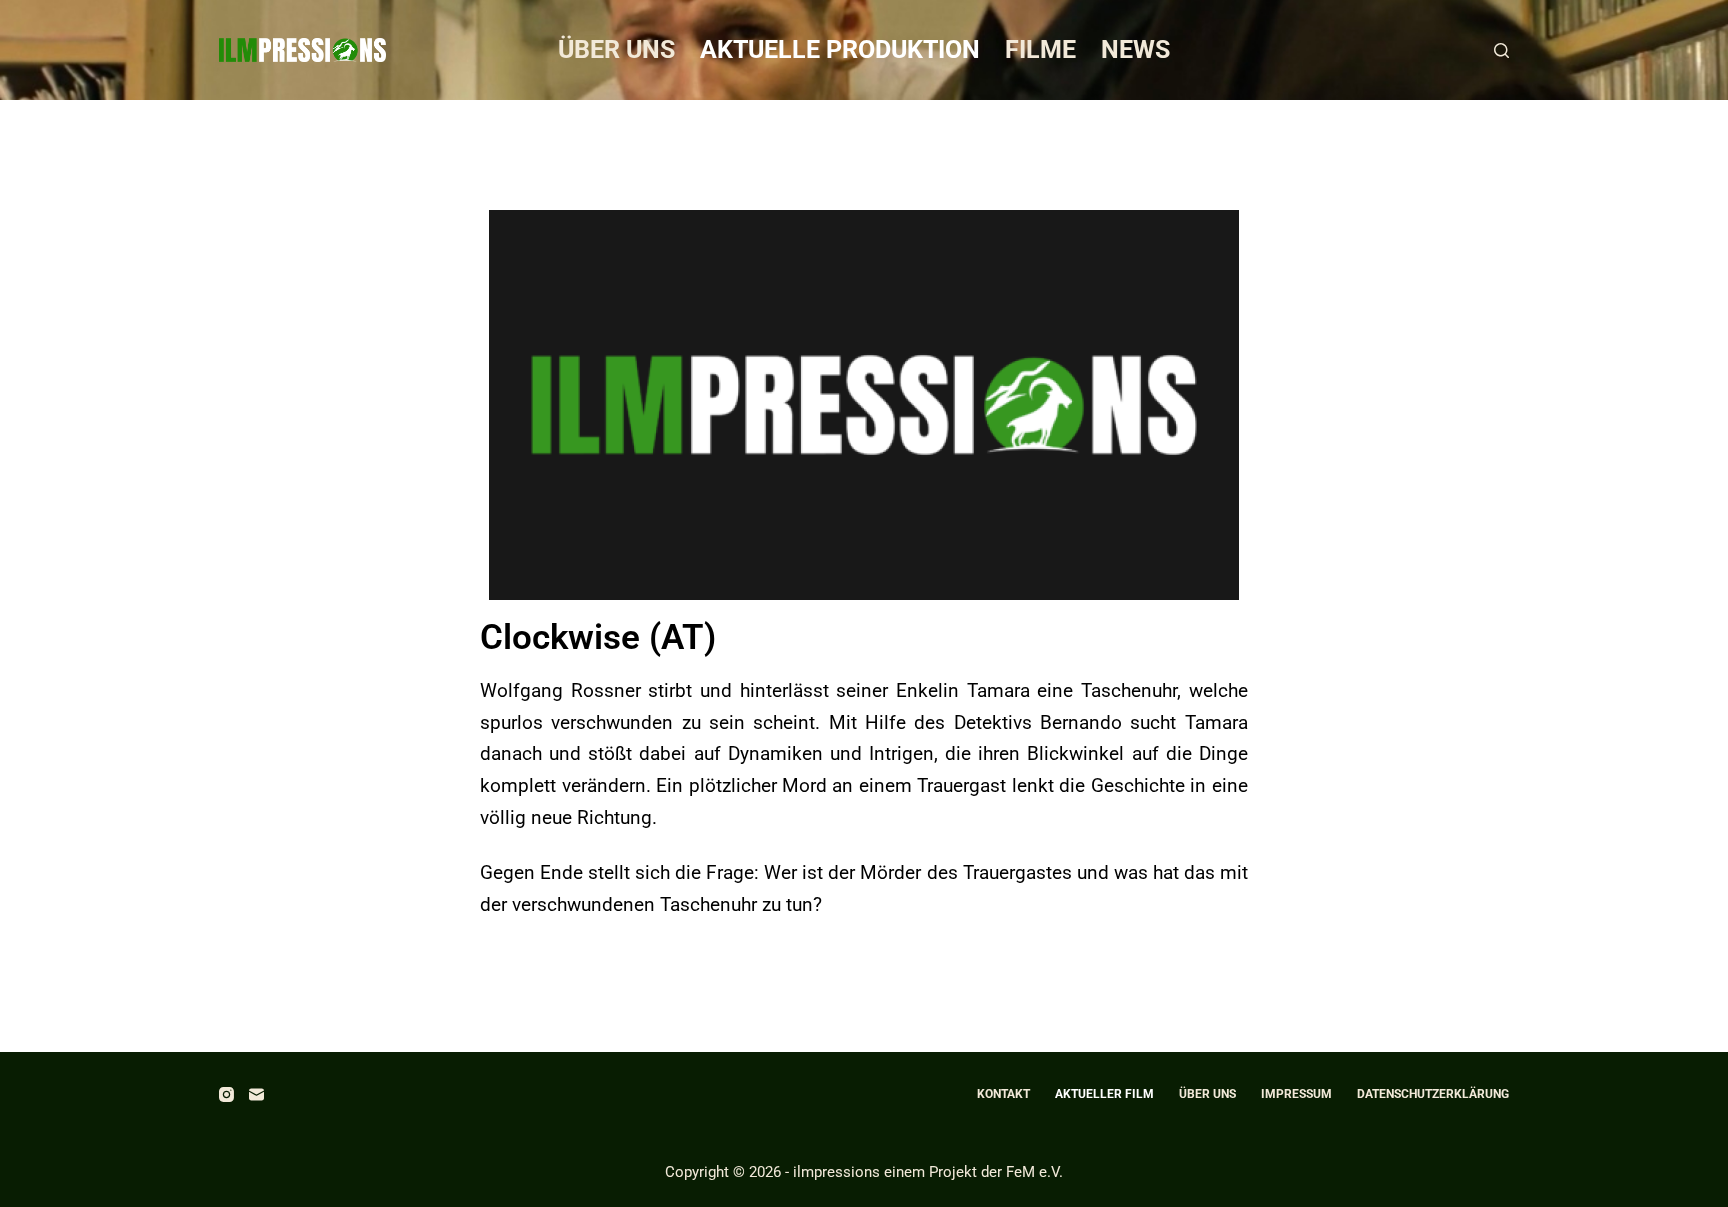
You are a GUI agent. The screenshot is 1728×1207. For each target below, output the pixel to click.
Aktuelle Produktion (840, 49)
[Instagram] (226, 1094)
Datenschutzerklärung (1433, 1094)
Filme (1040, 49)
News (1135, 49)
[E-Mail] (256, 1094)
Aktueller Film (1104, 1094)
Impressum (1296, 1094)
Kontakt (1003, 1094)
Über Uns (616, 49)
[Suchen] (1501, 50)
